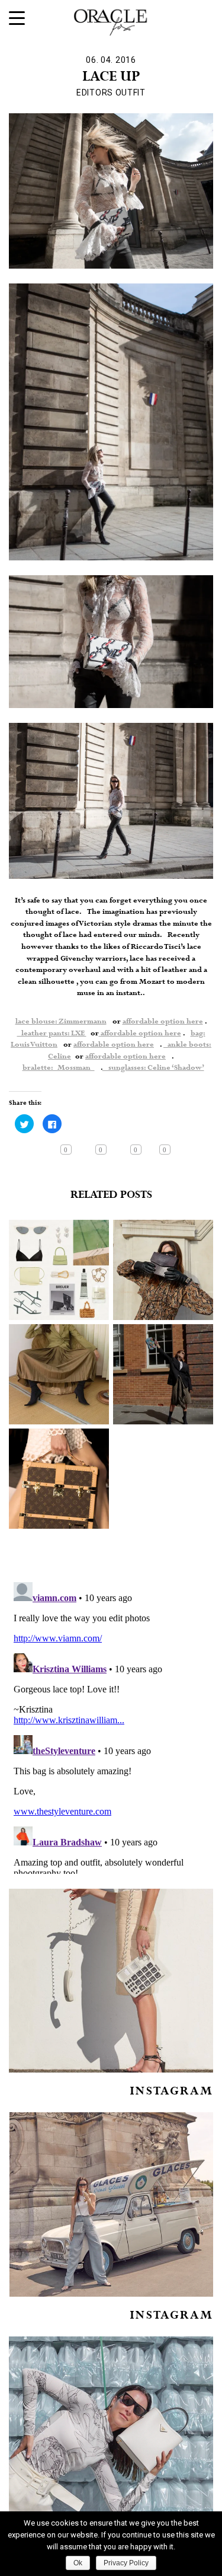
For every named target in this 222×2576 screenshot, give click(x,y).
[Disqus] (111, 1726)
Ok (78, 2563)
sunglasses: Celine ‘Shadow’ (153, 1068)
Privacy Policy (126, 2563)
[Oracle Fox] (111, 20)
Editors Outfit (111, 93)
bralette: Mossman (59, 1068)
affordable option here (163, 1022)
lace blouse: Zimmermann (61, 1022)
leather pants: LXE (52, 1034)
